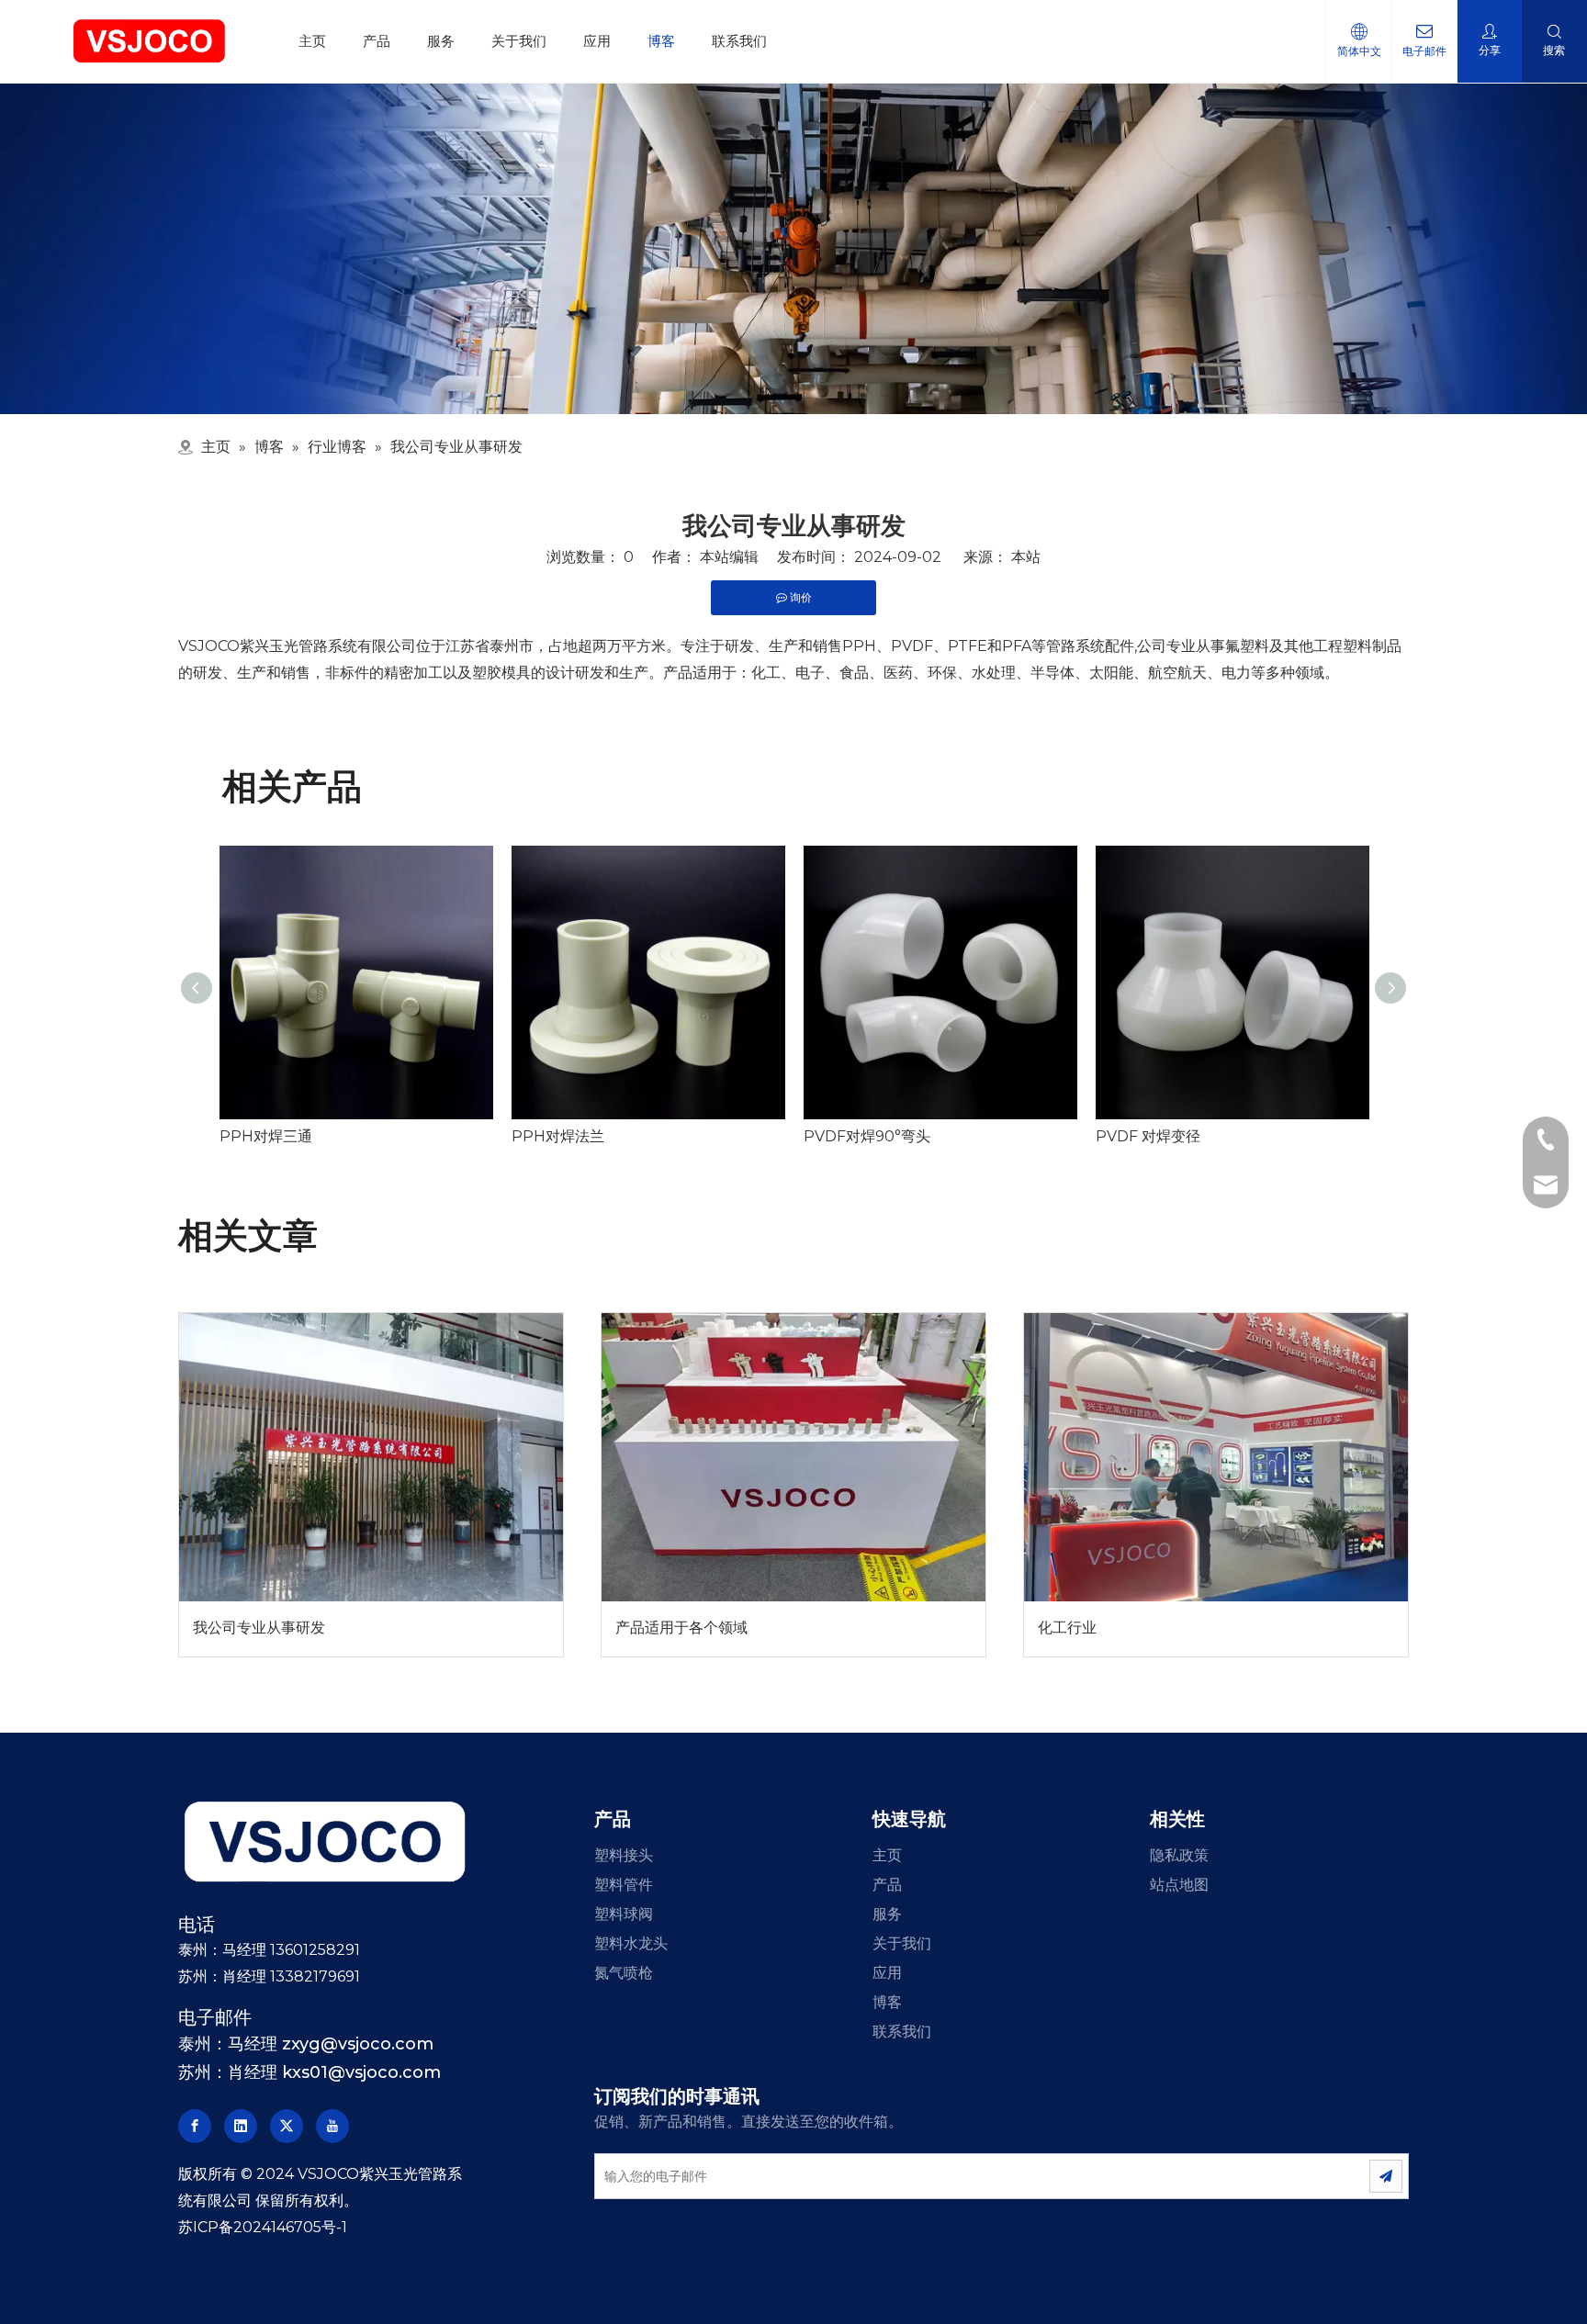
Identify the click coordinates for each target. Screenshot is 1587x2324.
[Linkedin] (241, 2126)
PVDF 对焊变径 (1148, 1136)
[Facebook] (195, 2126)
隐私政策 (1179, 1855)
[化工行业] (1216, 1457)
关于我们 (519, 41)
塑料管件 (624, 1885)
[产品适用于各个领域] (793, 1457)
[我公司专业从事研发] (371, 1457)
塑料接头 (624, 1855)
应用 (597, 41)
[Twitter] (287, 2126)
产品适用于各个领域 (681, 1628)
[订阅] (1386, 2176)
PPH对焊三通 (266, 1136)
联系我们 (739, 41)
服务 (441, 41)
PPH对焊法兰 (558, 1136)
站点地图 (1179, 1885)
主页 (312, 41)
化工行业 (1067, 1628)
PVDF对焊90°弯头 (867, 1136)
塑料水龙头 (631, 1943)
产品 (377, 41)
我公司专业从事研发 (259, 1628)
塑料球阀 (624, 1914)
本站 (1026, 557)
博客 (661, 41)
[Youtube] (332, 2126)
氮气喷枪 (624, 1973)
